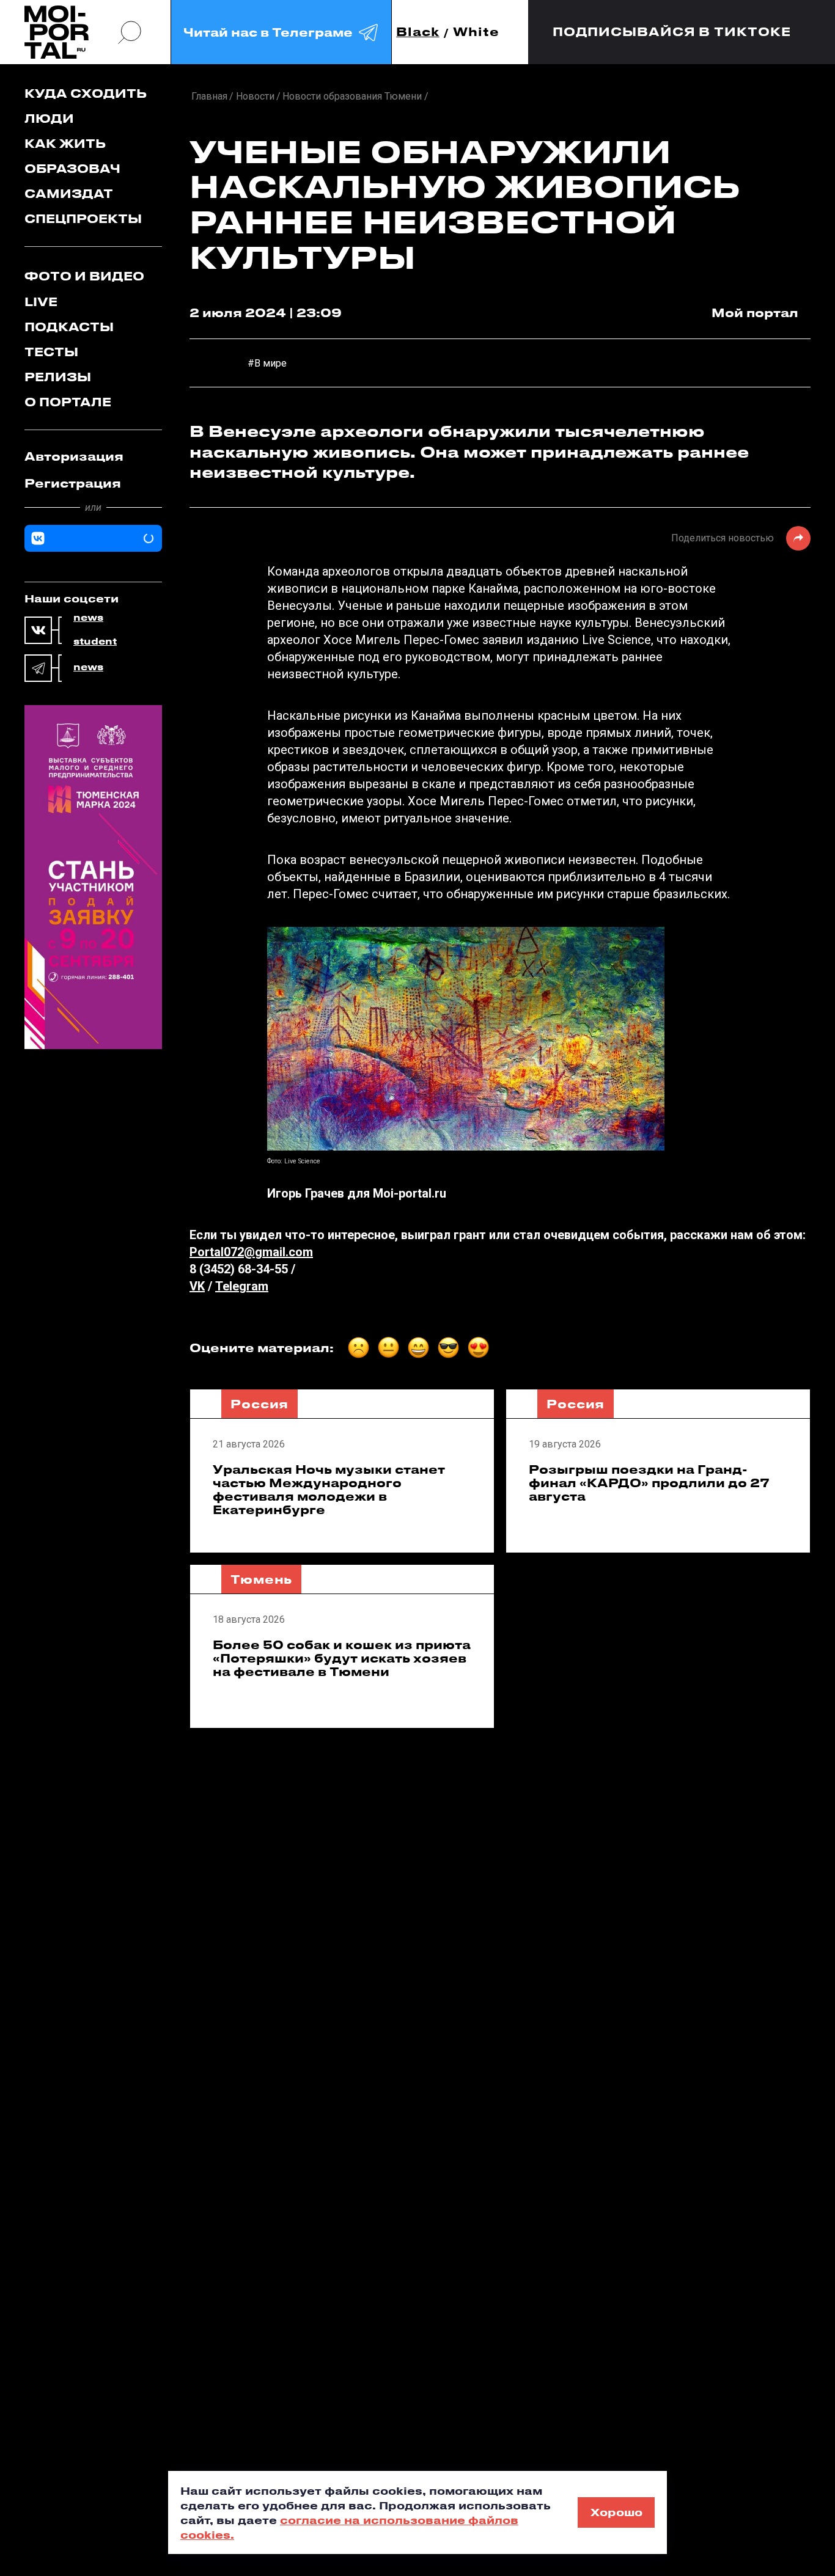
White (476, 32)
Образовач (72, 168)
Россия (259, 1404)
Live (41, 302)
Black (418, 32)
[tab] (93, 456)
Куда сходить (86, 93)
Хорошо (616, 2512)
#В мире (267, 363)
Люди (49, 118)
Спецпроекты (83, 218)
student (95, 642)
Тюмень (261, 1579)
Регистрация (73, 483)
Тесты (51, 352)
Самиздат (69, 193)
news (88, 618)
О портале (68, 402)
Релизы (58, 377)
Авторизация (74, 456)
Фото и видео (84, 276)
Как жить (65, 143)
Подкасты (69, 327)
